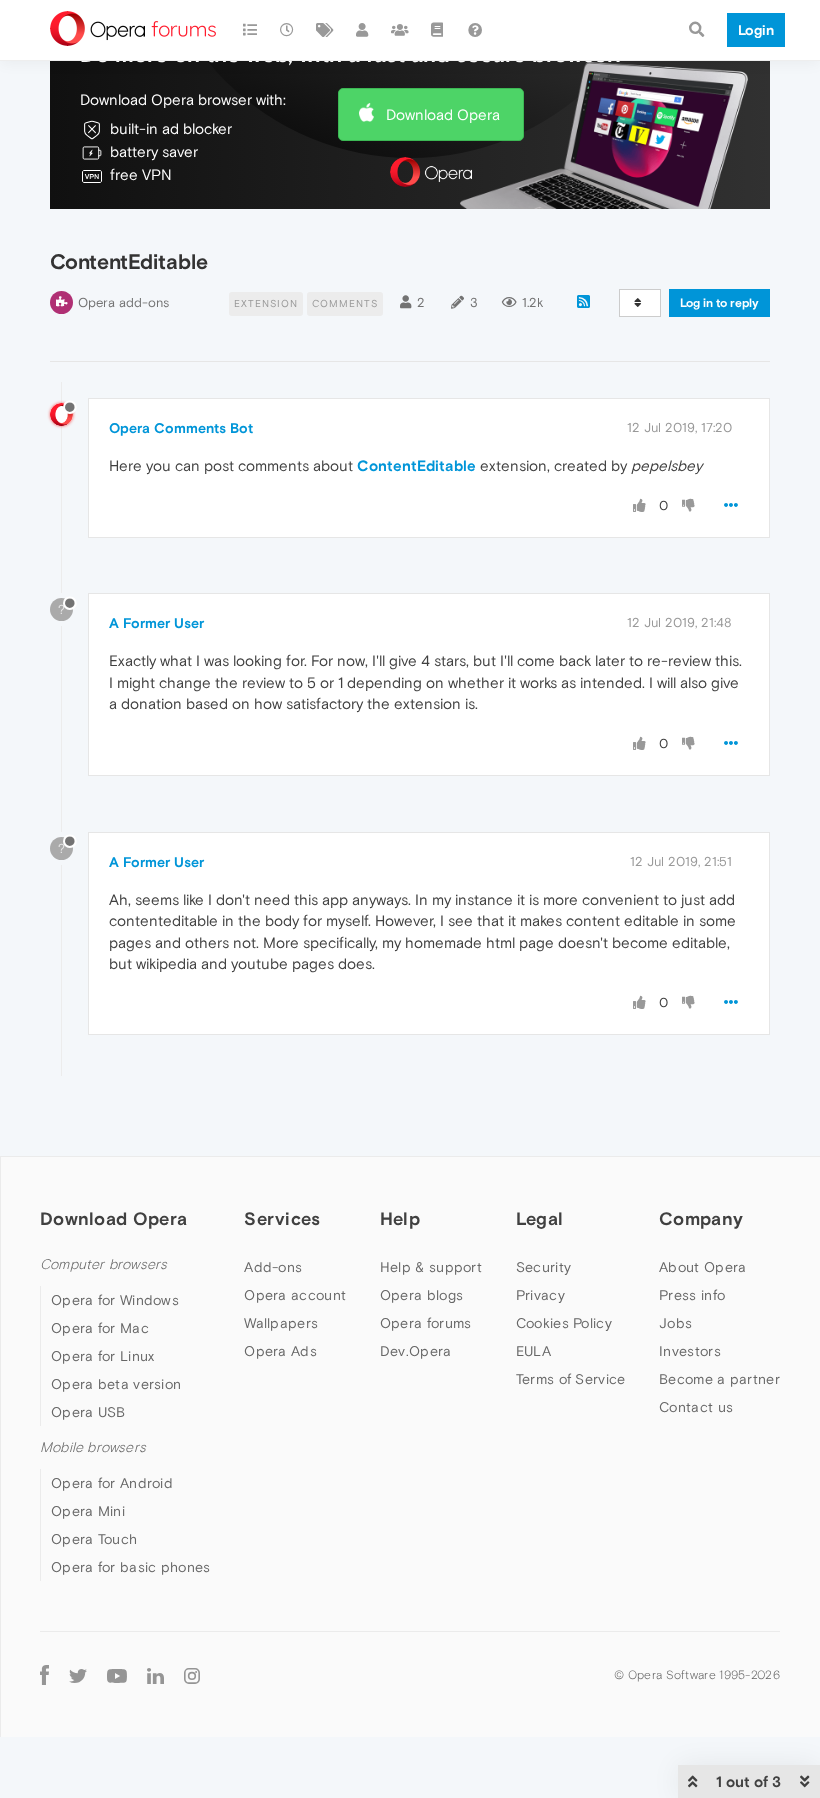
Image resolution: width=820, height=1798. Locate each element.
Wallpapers (281, 1323)
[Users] (363, 30)
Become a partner (719, 1379)
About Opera (702, 1267)
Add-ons (273, 1267)
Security (543, 1267)
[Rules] (438, 30)
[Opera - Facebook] (44, 1674)
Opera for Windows (115, 1300)
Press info (692, 1295)
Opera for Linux (103, 1356)
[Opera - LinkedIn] (155, 1674)
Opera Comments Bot (181, 428)
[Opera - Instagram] (192, 1674)
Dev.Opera (416, 1351)
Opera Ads (280, 1351)
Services (282, 1218)
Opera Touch (94, 1539)
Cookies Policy (564, 1323)
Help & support (431, 1267)
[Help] (475, 30)
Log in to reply (719, 303)
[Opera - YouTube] (117, 1674)
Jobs (675, 1323)
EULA (533, 1351)
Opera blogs (421, 1295)
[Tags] (325, 30)
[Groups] (400, 30)
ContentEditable (416, 465)
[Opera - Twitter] (78, 1674)
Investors (690, 1351)
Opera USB (88, 1412)
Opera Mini (88, 1511)
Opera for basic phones (131, 1567)
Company (701, 1218)
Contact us (696, 1407)
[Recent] (288, 30)
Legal (540, 1218)
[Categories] (250, 30)
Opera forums (426, 1323)
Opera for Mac (100, 1328)
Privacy (540, 1295)
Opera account (295, 1295)
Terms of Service (571, 1379)
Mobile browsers (93, 1447)
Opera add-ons (123, 302)
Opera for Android (112, 1483)
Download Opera (443, 114)
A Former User (156, 623)
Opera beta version (116, 1384)
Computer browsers (103, 1264)
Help (400, 1218)
